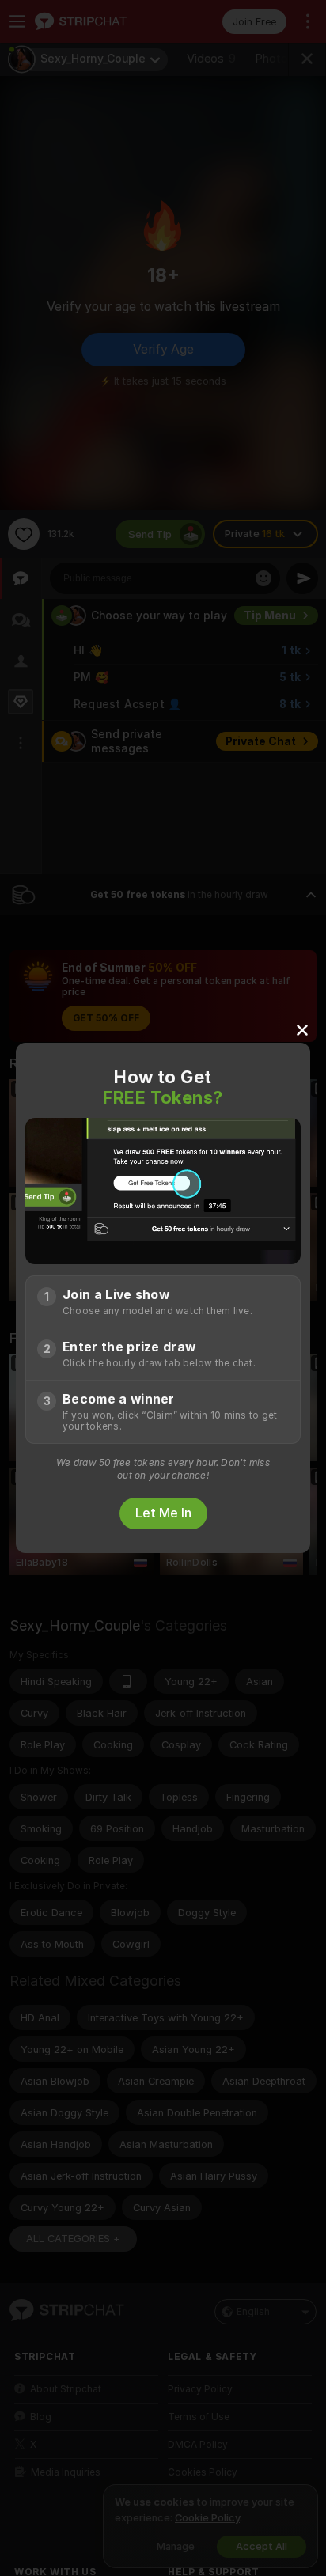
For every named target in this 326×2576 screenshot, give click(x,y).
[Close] (302, 1029)
